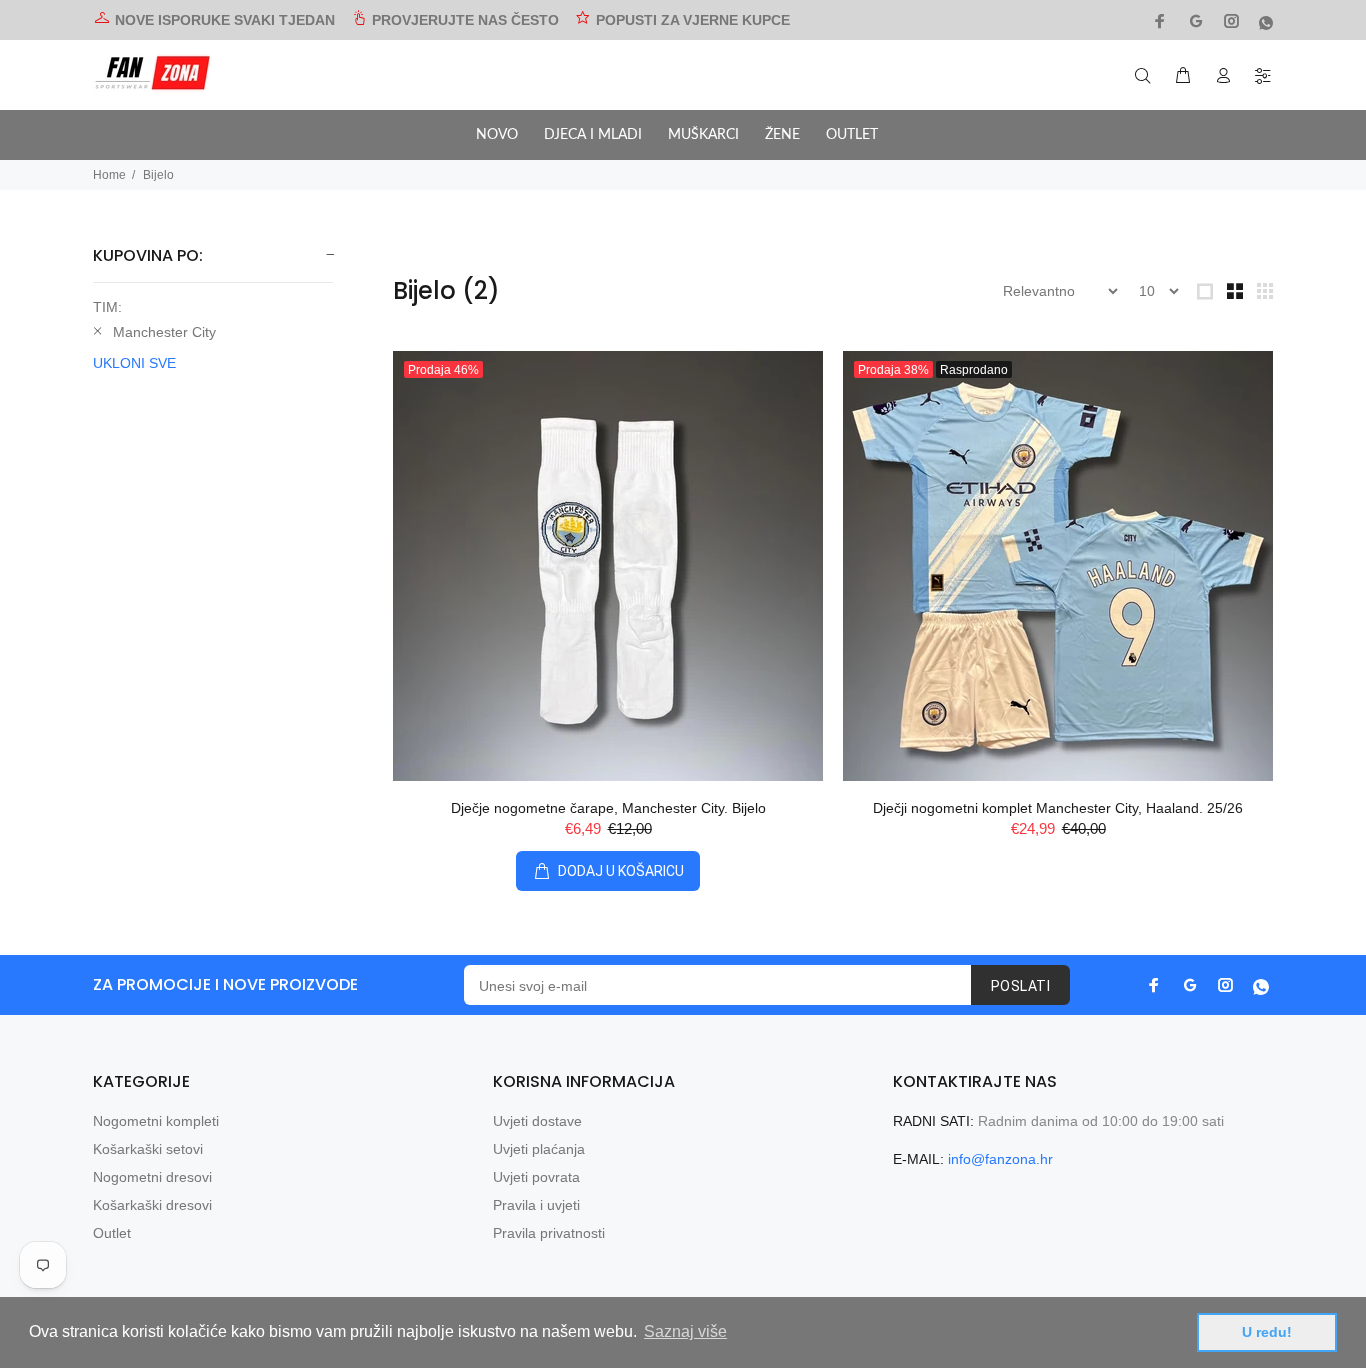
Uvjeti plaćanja (539, 1149)
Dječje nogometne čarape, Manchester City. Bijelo (608, 808)
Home (109, 175)
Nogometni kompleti (156, 1121)
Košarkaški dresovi (152, 1205)
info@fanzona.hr (1000, 1159)
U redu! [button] (1267, 1332)
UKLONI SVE (134, 363)
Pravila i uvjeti (536, 1205)
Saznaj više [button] (685, 1331)
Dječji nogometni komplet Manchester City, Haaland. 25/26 (1058, 808)
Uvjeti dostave (537, 1121)
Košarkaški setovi (148, 1149)
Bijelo (158, 175)
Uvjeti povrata (536, 1177)
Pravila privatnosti (549, 1233)
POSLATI (1020, 986)
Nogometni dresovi (152, 1177)
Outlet (112, 1233)
